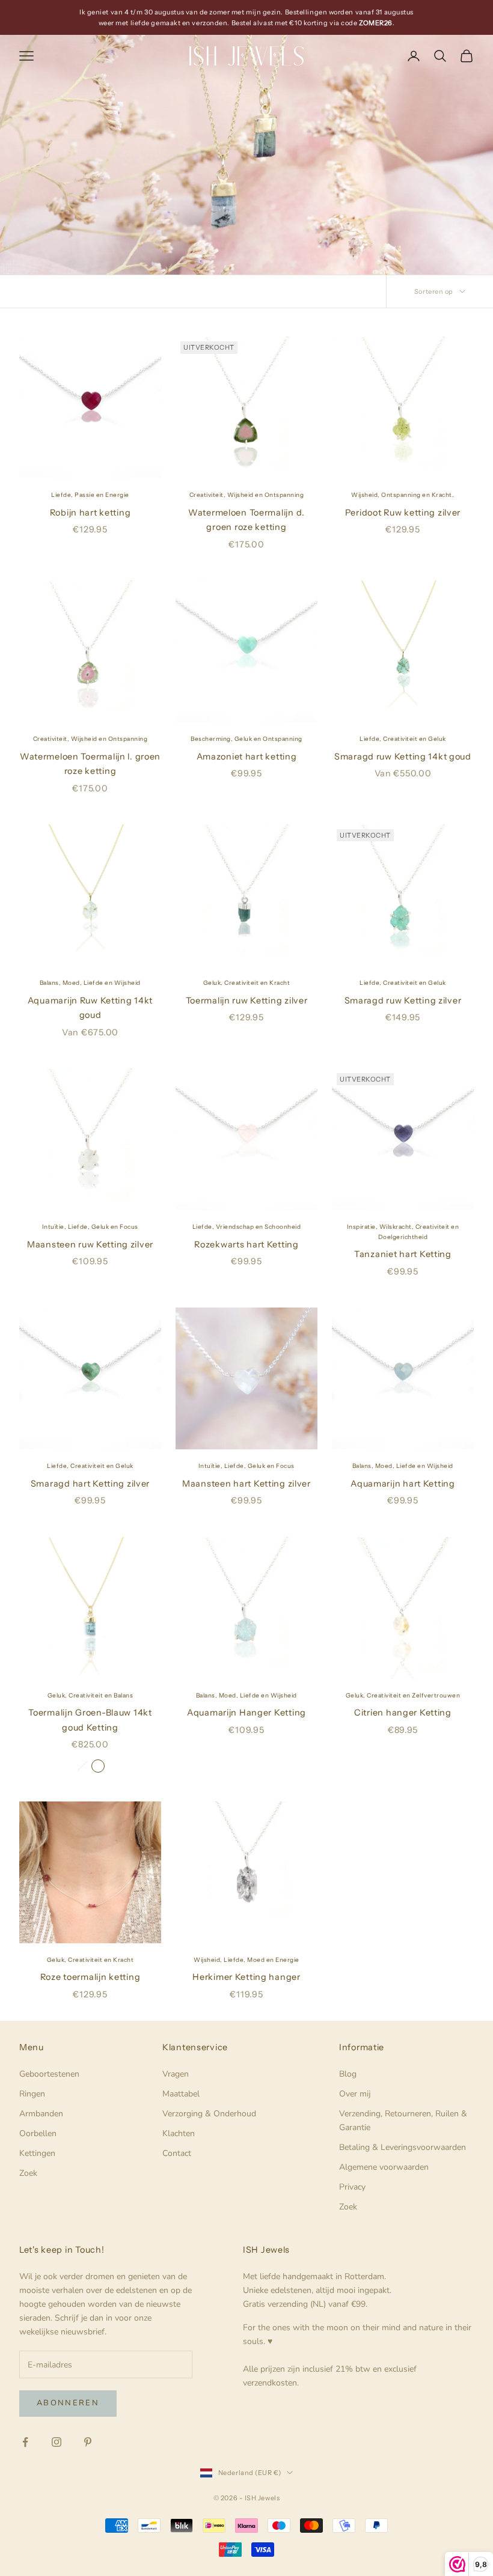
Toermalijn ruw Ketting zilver (247, 1000)
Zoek (28, 2173)
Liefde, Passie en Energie (90, 495)
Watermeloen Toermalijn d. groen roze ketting (246, 520)
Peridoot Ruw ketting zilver (403, 513)
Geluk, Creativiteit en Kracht (247, 983)
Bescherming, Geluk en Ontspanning (246, 739)
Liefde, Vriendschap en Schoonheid (247, 1227)
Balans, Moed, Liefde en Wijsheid (90, 983)
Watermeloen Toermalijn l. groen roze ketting (90, 764)
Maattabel (181, 2094)
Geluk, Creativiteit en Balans (90, 1695)
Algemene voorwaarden (384, 2167)
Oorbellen (38, 2133)
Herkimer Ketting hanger (246, 1977)
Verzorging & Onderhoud (209, 2114)
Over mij (355, 2094)
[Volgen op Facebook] (25, 2442)
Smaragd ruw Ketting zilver (403, 1000)
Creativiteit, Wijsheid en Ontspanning (247, 495)
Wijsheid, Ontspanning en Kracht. (403, 495)
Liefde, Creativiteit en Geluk (403, 739)
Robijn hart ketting (90, 513)
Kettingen (37, 2153)
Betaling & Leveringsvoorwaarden (403, 2147)
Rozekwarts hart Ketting (246, 1244)
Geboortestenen (49, 2074)
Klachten (179, 2133)
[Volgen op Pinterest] (88, 2442)
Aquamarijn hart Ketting (403, 1484)
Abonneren (68, 2403)
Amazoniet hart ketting (247, 757)
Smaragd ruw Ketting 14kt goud (403, 757)
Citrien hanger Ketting (403, 1713)
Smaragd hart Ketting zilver (90, 1484)
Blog (348, 2074)
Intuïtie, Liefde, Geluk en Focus (90, 1227)
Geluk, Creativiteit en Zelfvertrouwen (403, 1695)
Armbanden (41, 2114)
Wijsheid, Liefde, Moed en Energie (246, 1960)
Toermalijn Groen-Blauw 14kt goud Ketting (90, 1720)
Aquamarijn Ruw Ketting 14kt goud (90, 1008)
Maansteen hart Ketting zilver (246, 1484)
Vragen (176, 2074)
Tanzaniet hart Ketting (403, 1254)
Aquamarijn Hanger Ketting (246, 1713)
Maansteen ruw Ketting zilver (90, 1244)
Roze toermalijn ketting (90, 1977)
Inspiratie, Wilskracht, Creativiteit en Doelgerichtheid (403, 1232)
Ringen (32, 2094)
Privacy (352, 2187)
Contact (177, 2153)
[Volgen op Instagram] (57, 2442)
